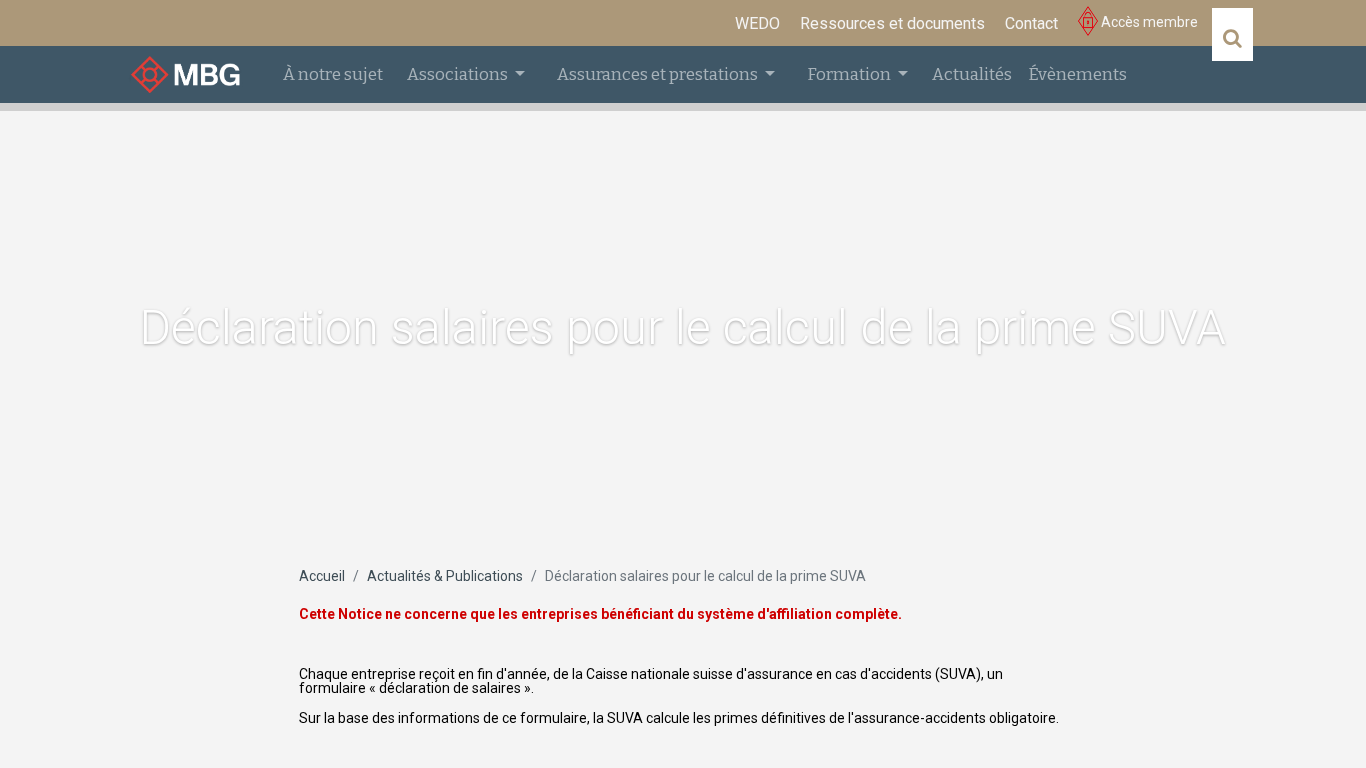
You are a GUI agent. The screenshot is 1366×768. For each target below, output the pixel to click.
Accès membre (1148, 22)
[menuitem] (757, 24)
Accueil (322, 576)
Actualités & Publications (445, 576)
